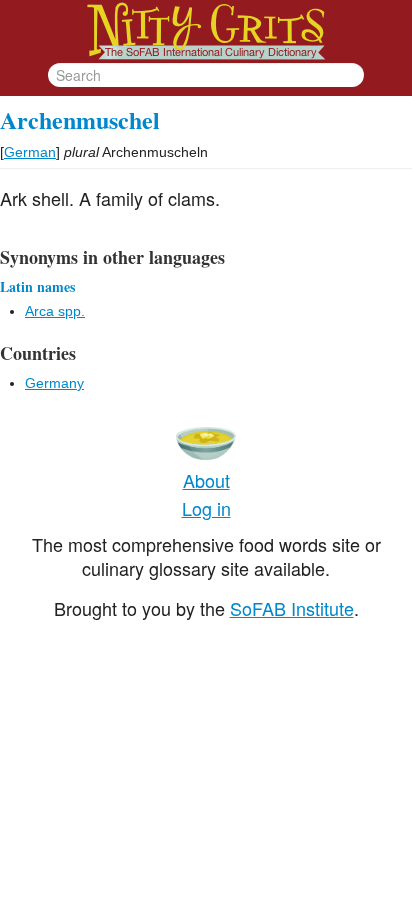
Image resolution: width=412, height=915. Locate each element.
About (206, 480)
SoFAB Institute (292, 608)
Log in (206, 508)
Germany (54, 383)
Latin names (37, 286)
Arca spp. (55, 311)
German (30, 152)
